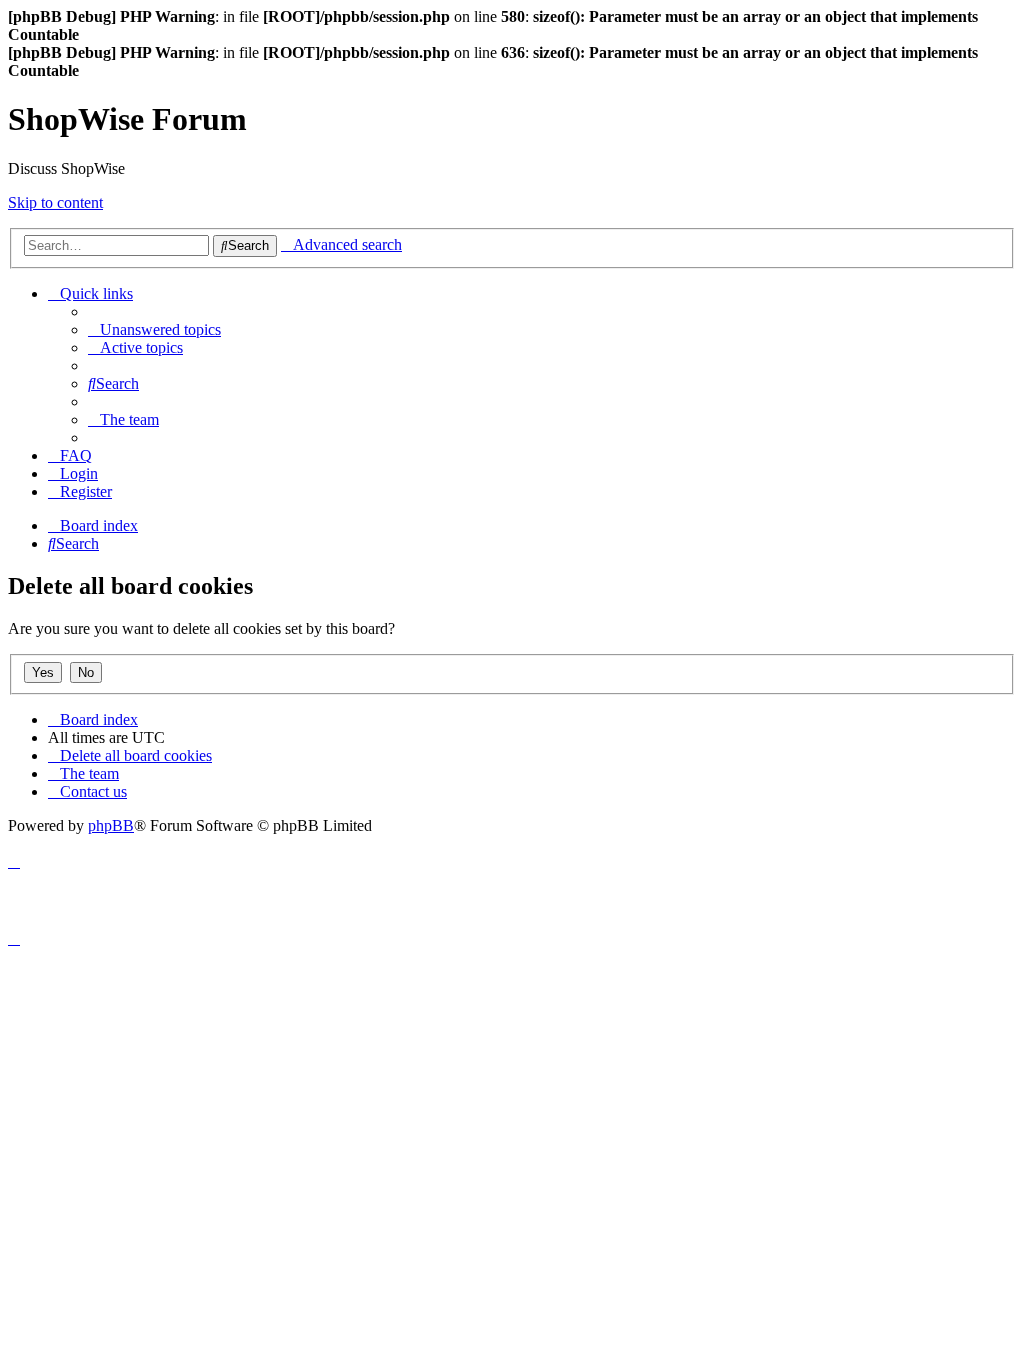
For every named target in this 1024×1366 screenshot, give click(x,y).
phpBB (111, 825)
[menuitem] (154, 329)
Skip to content (55, 202)
